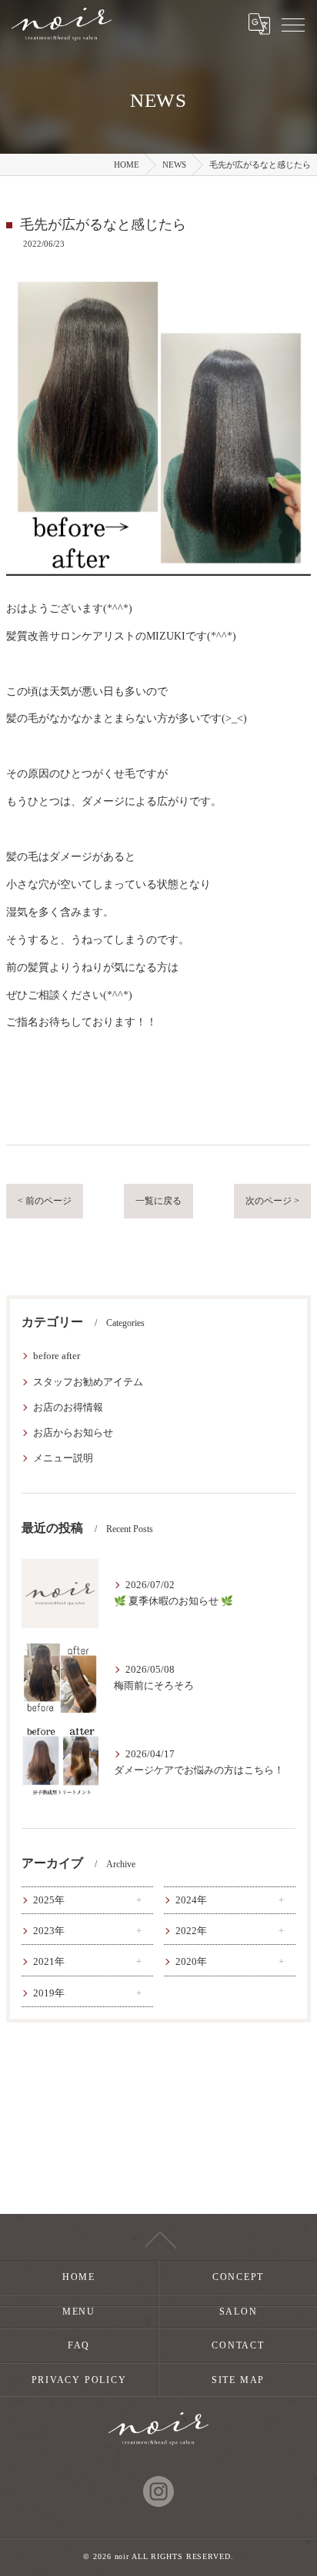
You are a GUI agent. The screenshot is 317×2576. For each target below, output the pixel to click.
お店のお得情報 (68, 1408)
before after (57, 1356)
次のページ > (272, 1201)
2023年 (49, 1931)
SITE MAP (238, 2380)
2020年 (191, 1962)
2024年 (191, 1900)
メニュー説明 (63, 1458)
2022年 (191, 1931)
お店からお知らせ (73, 1433)
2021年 (49, 1962)
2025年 (49, 1900)
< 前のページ (45, 1201)
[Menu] (293, 24)
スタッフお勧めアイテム (88, 1382)
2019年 (49, 1993)
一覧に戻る (158, 1201)
